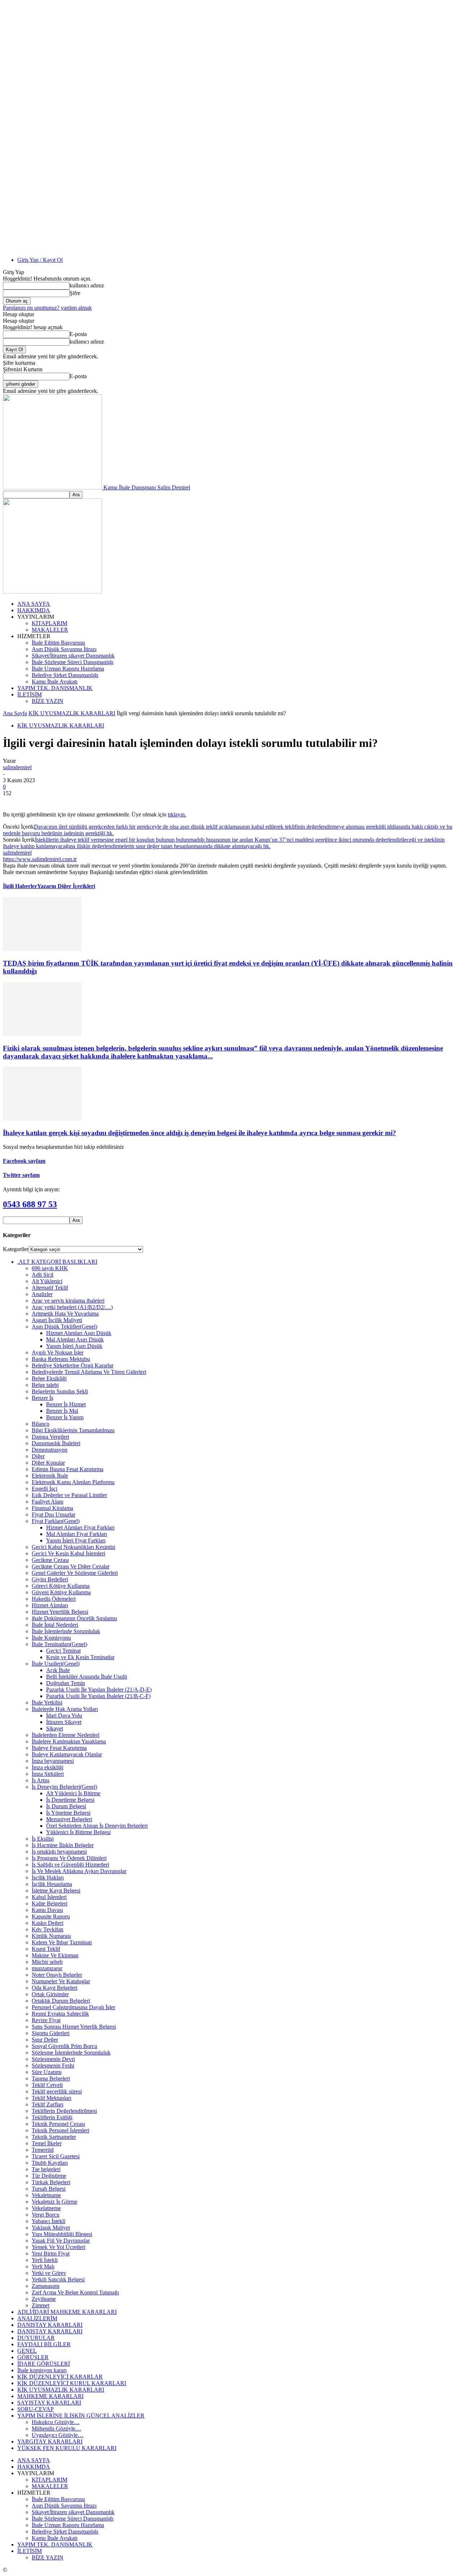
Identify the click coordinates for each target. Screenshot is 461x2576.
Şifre (75, 293)
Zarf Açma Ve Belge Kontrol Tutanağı (75, 2292)
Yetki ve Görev (49, 2273)
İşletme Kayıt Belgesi (56, 1890)
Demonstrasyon (50, 1450)
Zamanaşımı (46, 2286)
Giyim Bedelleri (50, 1579)
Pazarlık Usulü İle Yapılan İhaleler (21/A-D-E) (99, 1690)
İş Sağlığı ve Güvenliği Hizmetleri (70, 1865)
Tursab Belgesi (49, 2189)
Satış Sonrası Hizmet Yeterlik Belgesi (74, 2027)
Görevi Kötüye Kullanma (61, 1586)
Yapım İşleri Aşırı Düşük (74, 1346)
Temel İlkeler (47, 2143)
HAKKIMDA (34, 610)
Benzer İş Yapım (65, 1417)
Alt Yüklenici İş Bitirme (73, 1793)
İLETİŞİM (30, 695)
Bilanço (41, 1424)
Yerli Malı (43, 2266)
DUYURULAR (36, 2338)
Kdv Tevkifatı (48, 1929)
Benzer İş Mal (62, 1411)
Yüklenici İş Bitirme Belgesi (78, 1832)
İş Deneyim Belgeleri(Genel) (64, 1787)
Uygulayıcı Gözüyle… (58, 2435)
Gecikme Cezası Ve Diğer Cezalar (71, 1566)
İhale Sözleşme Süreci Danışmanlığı (73, 662)
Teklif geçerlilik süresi (57, 2091)
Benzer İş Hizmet (66, 1404)
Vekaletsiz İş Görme (55, 2202)
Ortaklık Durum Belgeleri (61, 2001)
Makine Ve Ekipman (55, 1955)
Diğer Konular (48, 1463)
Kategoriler (16, 1249)
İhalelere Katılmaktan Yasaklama (69, 1741)
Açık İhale (58, 1670)
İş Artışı (41, 1780)
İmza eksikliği (48, 1767)
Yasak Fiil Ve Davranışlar (61, 2241)
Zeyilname (44, 2299)
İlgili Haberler (20, 886)
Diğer (38, 1456)
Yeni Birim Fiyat (51, 2254)
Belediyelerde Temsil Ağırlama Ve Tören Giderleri (89, 1372)
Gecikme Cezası (50, 1560)
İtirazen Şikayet (64, 1722)
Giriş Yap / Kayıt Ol (40, 260)
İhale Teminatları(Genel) (59, 1644)
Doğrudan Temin (66, 1683)
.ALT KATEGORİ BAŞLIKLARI (57, 1262)
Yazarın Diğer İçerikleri (66, 886)
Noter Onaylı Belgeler (57, 1975)
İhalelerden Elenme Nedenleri (66, 1735)
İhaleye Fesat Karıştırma (59, 1748)
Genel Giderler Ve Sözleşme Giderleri (75, 1573)
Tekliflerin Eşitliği (52, 2117)
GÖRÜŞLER (33, 2357)
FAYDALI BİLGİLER (44, 2344)
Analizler (42, 1294)
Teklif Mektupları (52, 2098)
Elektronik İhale (50, 1476)
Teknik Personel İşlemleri (61, 2130)
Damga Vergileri (50, 1437)
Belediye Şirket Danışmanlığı (65, 675)
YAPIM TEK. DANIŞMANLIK (55, 688)
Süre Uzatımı (47, 2072)
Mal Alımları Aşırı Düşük (75, 1339)
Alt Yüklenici (47, 1281)
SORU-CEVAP (35, 2409)
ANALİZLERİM (37, 2318)
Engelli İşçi (44, 1489)
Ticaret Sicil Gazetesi (56, 2156)
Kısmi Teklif (46, 1949)
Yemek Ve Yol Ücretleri (59, 2247)
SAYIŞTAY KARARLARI (49, 2403)
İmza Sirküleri (48, 1774)
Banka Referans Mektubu (61, 1359)
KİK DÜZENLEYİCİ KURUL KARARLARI (72, 2383)
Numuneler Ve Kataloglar (61, 1981)
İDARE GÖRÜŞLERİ (44, 2364)
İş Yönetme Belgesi (68, 1813)
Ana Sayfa (15, 713)
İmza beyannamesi (53, 1761)
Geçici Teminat (63, 1651)
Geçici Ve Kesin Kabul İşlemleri (68, 1553)
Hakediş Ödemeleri (54, 1599)
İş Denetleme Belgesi (70, 1800)
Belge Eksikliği (49, 1378)
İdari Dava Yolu (64, 1715)
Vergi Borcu (46, 2215)
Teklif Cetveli (47, 2085)
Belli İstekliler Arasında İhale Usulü (87, 1677)
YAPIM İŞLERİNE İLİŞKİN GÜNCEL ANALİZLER (81, 2416)
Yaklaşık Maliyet (51, 2228)
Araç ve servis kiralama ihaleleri (68, 1301)
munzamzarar (47, 1968)
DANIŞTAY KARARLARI (50, 2325)
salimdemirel (17, 767)
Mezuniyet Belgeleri (69, 1819)
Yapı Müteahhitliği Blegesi (62, 2234)
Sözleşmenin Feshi (53, 2066)
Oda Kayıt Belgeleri (55, 1988)
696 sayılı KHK (50, 1268)
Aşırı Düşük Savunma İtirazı (64, 649)
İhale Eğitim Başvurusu (58, 643)
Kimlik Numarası (51, 1936)
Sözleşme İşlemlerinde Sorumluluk (71, 2053)
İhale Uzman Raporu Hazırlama (68, 669)
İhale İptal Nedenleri (55, 1625)
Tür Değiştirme (49, 2176)
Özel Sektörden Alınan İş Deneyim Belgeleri (97, 1826)
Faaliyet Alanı (48, 1502)
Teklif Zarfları (48, 2104)
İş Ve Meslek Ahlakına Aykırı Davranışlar (79, 1871)
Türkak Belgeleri (51, 2182)
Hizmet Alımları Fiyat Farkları (80, 1527)
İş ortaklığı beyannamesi (59, 1852)
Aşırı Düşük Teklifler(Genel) (64, 1327)
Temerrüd (43, 2150)
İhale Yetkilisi (47, 1703)
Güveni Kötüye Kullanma (61, 1592)
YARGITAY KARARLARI (50, 2441)
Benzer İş (42, 1398)
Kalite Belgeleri (50, 1903)
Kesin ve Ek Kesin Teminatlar (80, 1657)
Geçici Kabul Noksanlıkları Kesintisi (73, 1547)
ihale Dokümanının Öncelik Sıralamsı (74, 1618)
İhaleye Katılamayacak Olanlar (67, 1754)
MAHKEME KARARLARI (50, 2396)
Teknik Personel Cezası (58, 2124)
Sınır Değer (45, 2040)
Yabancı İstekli (48, 2221)
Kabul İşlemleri (49, 1897)
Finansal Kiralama (52, 1508)
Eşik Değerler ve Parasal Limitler (69, 1495)
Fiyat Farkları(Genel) (56, 1521)
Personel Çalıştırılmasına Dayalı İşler (73, 2007)
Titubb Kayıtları (50, 2163)
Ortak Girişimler (50, 1994)
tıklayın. (177, 814)
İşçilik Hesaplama (52, 1884)
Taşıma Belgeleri (51, 2078)
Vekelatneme (46, 2208)
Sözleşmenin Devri (53, 2059)
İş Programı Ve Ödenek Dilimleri (69, 1858)
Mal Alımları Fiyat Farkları (77, 1534)
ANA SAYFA (34, 604)
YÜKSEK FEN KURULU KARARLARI (67, 2448)
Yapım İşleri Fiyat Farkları (76, 1540)
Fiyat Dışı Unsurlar (53, 1515)
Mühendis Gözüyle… (56, 2429)
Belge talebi (45, 1385)
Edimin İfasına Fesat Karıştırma (68, 1469)
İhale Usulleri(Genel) (56, 1664)
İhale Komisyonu (51, 1638)
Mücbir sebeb (47, 1962)
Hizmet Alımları (50, 1605)
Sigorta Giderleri (51, 2033)
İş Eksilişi (43, 1839)
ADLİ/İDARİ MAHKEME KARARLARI (67, 2312)
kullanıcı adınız (87, 285)
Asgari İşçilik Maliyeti (57, 1320)
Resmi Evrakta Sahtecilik (60, 2014)
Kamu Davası (47, 1910)
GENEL (27, 2351)
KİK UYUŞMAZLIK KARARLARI (72, 713)
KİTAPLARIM (50, 623)
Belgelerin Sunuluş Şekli (60, 1391)
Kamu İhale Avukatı (55, 682)
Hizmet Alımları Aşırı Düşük (79, 1333)
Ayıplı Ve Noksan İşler (58, 1352)
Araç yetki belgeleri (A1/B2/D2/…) (72, 1307)
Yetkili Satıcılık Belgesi (58, 2279)
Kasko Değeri (48, 1923)
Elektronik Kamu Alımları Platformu (73, 1482)
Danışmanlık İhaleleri (56, 1443)
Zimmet (41, 2305)
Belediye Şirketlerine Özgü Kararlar (73, 1365)
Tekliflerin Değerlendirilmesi (64, 2111)
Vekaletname (46, 2195)
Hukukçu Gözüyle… (56, 2422)
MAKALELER (50, 630)
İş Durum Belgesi (66, 1806)
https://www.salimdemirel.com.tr (40, 859)
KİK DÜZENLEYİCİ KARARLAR (60, 2377)
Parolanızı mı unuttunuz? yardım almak (47, 308)
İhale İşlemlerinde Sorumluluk (66, 1631)
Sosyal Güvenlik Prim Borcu (64, 2046)
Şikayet (55, 1728)
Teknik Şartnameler (54, 2137)
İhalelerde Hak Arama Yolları (65, 1709)
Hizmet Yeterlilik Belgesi (60, 1612)
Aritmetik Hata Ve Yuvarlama (65, 1314)
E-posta (78, 334)
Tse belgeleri (46, 2169)
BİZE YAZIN (48, 701)
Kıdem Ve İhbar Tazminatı (62, 1942)
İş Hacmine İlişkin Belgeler (63, 1845)
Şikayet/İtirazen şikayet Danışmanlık (73, 656)
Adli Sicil (42, 1275)
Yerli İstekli (45, 2260)
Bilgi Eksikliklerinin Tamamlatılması (73, 1430)
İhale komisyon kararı (42, 2370)
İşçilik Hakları (48, 1878)
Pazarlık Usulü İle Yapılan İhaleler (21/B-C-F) (98, 1696)
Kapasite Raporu (51, 1916)
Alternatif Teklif (50, 1288)
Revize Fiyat (46, 2020)
